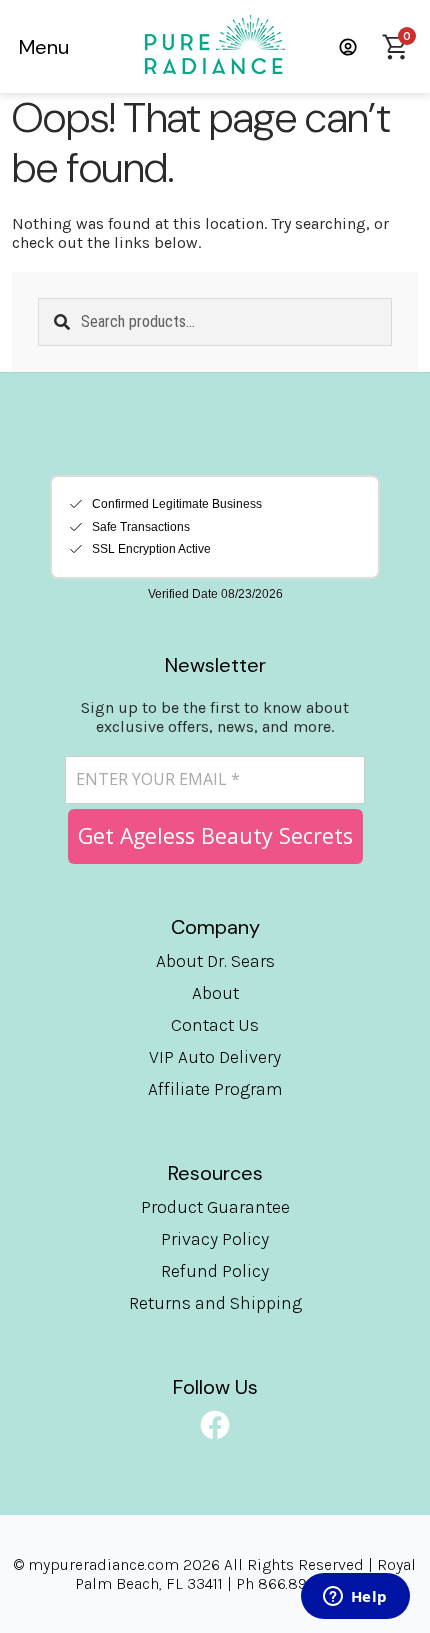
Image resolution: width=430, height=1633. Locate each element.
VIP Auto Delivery (215, 1057)
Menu (44, 47)
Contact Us (215, 1025)
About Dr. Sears (215, 961)
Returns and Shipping (215, 1303)
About (215, 993)
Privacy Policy (215, 1239)
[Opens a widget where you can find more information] (355, 1598)
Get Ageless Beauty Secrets (215, 835)
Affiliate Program (215, 1089)
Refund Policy (215, 1271)
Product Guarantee (215, 1207)
